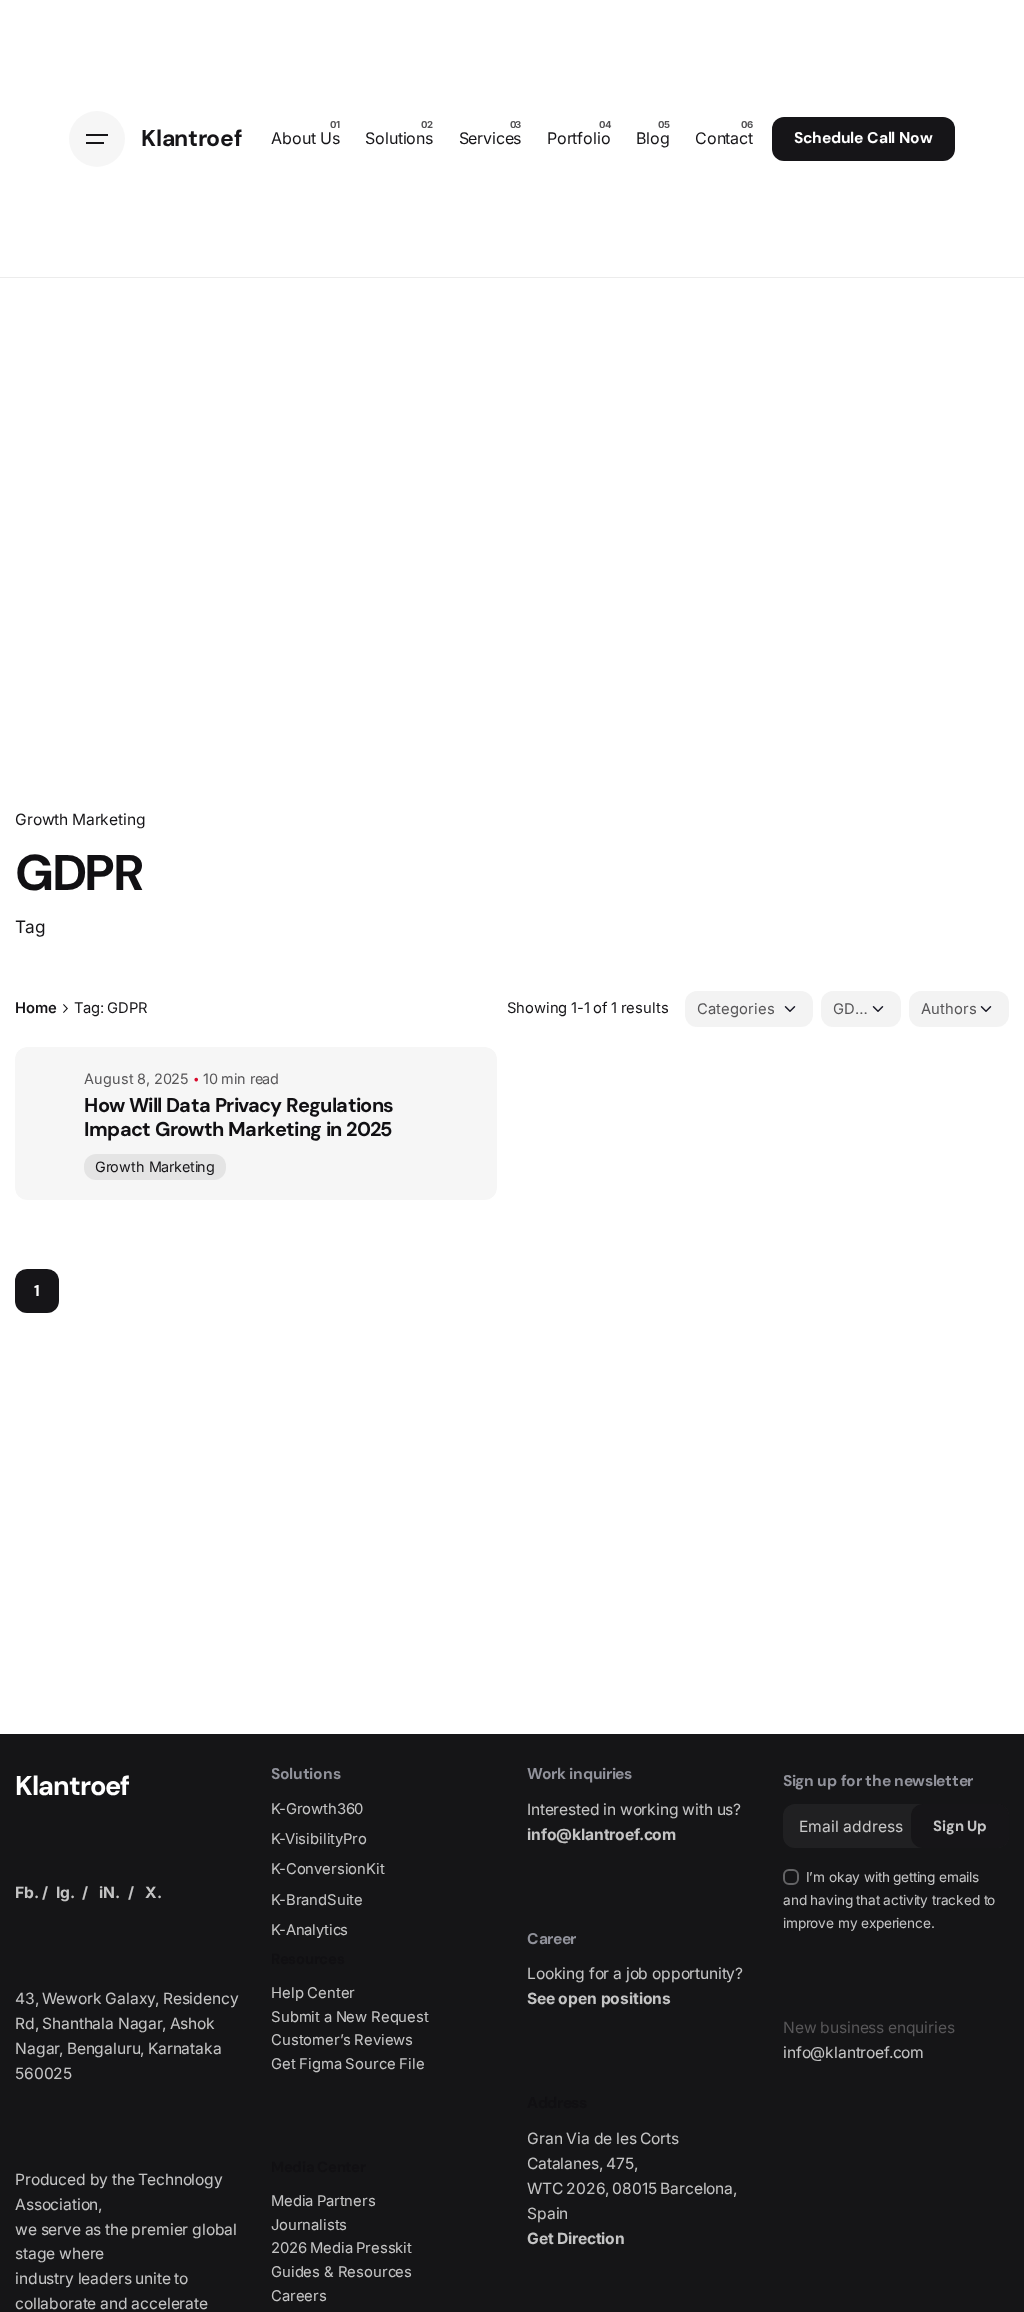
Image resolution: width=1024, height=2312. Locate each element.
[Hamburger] (97, 139)
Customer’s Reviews (342, 2040)
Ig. (65, 1892)
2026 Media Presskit (341, 2248)
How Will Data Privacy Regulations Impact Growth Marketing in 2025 (238, 1117)
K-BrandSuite (317, 1900)
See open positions (599, 1998)
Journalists (309, 2225)
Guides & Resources (341, 2272)
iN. (109, 1892)
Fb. (27, 1892)
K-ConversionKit (328, 1869)
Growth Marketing (80, 819)
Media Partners (323, 2201)
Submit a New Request (350, 2017)
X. (153, 1892)
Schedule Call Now (863, 138)
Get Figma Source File (348, 2064)
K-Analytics (309, 1930)
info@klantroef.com (601, 1834)
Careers (299, 2296)
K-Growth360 (317, 1809)
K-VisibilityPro (319, 1839)
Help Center (313, 1993)
